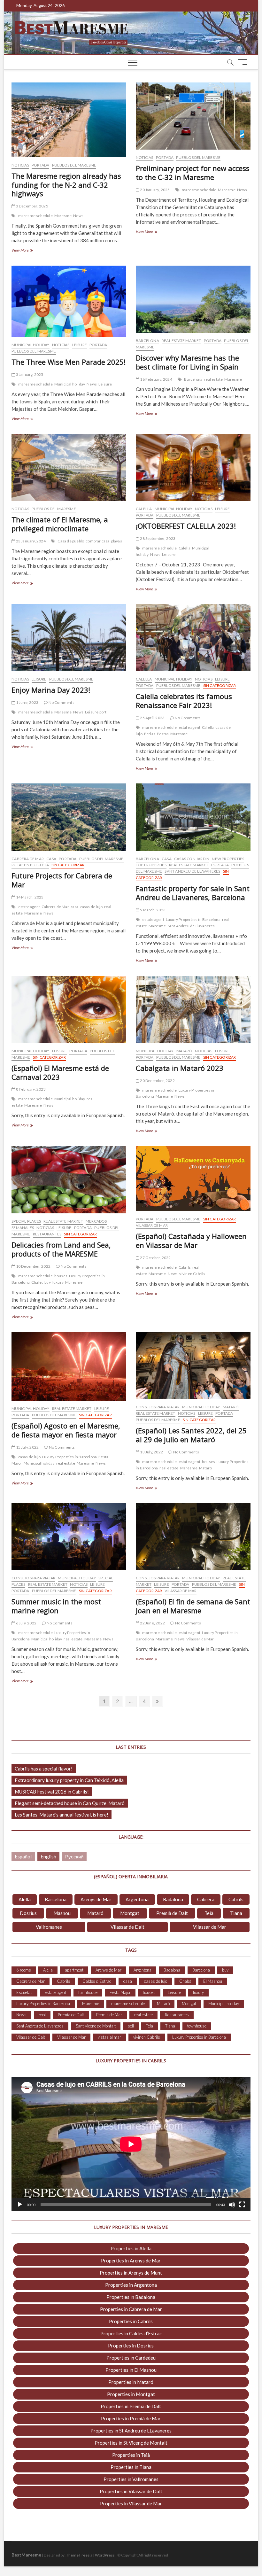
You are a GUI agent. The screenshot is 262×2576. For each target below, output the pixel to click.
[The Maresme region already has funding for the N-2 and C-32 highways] (69, 120)
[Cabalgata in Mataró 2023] (193, 1009)
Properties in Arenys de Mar (131, 2261)
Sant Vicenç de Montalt (96, 2026)
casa (75, 907)
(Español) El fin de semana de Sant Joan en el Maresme (193, 1606)
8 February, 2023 (30, 1089)
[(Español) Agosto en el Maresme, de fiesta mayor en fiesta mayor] (69, 1366)
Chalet (37, 1282)
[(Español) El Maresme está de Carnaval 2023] (69, 1009)
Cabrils (185, 1267)
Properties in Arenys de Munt (131, 2273)
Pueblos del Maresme (74, 165)
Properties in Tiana (131, 2467)
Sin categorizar (220, 685)
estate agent (189, 727)
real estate (213, 379)
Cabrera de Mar (28, 859)
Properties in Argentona (131, 2285)
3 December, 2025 (31, 206)
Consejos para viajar (158, 1407)
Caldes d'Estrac (97, 1981)
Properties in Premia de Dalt (131, 2406)
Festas (163, 734)
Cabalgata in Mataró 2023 (180, 1068)
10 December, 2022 (33, 1266)
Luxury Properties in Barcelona (193, 919)
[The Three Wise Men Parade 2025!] (69, 301)
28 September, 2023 (157, 538)
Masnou (62, 1913)
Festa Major (120, 1992)
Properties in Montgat (131, 2394)
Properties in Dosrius (131, 2346)
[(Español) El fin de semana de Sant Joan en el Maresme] (193, 1537)
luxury (58, 1282)
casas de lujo (92, 907)
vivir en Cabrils (192, 1274)
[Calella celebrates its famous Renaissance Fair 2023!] (193, 638)
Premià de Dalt (172, 1913)
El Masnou (213, 1981)
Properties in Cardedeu (131, 2358)
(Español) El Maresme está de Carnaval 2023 (60, 1072)
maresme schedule (35, 216)
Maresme (63, 216)
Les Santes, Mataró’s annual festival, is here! (62, 1815)
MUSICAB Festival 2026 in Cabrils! (52, 1792)
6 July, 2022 (26, 1623)
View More (27, 251)
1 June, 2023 (27, 702)
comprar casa (97, 541)
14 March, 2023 (29, 897)
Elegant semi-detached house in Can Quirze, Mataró (70, 1803)
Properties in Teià (131, 2455)
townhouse (197, 2026)
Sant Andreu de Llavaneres (192, 871)
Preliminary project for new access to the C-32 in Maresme (193, 173)
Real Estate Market (181, 341)
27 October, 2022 (155, 1258)
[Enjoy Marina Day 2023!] (69, 638)
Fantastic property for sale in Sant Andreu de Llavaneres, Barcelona (193, 893)
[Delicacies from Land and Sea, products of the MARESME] (69, 1180)
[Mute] (232, 2205)
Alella (25, 1899)
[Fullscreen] (242, 2205)
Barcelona (147, 341)
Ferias (150, 734)
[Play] (20, 2205)
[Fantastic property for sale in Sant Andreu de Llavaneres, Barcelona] (193, 817)
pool (42, 2015)
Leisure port (96, 712)
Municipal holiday (30, 345)
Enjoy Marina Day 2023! (51, 690)
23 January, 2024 (30, 541)
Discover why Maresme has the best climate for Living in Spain (187, 362)
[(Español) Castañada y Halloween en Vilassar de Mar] (193, 1179)
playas (117, 541)
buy (48, 1282)
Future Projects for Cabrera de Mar (62, 880)
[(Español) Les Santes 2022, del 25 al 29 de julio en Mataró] (193, 1366)
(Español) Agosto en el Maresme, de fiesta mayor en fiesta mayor (66, 1430)
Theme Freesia (79, 2555)
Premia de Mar (109, 2015)
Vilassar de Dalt (127, 1927)
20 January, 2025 (154, 190)
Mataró (184, 1051)
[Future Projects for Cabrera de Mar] (69, 817)
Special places (26, 1221)
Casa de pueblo (71, 541)
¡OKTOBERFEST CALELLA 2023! (186, 526)
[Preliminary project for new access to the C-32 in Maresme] (193, 116)
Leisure (80, 345)
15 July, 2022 (27, 1447)
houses (61, 1276)
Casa (51, 859)
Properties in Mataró (131, 2382)
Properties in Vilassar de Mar (131, 2503)
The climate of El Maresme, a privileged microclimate (60, 524)
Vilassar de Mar (152, 1225)
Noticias (20, 165)
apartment (74, 1970)
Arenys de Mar (96, 1899)
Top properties (151, 865)
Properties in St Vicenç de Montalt (131, 2443)
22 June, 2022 (152, 1623)
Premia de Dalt (71, 2015)
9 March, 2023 (152, 910)
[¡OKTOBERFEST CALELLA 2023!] (193, 467)
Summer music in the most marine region (56, 1606)
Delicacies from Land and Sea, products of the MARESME (61, 1249)
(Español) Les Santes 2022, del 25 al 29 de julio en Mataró (191, 1435)
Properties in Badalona (131, 2297)
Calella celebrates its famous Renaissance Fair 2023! (184, 701)
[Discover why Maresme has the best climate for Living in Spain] (193, 299)
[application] (131, 2144)
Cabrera (206, 1899)
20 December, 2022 (157, 1081)
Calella (144, 509)
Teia (150, 2026)
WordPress (105, 2555)
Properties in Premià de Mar (131, 2418)
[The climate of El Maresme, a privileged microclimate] (69, 467)
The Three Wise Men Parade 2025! (69, 362)
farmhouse (88, 1992)
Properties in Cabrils (131, 2321)
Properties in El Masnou (131, 2370)
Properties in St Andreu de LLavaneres (131, 2431)
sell (131, 2026)
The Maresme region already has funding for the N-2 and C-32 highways (66, 185)
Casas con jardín (192, 859)
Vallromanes (49, 1927)
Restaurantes (47, 1234)
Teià (209, 1913)
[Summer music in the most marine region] (69, 1537)
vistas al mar (109, 2037)
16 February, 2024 (156, 379)
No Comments (61, 702)
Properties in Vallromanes (131, 2479)
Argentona (137, 1899)
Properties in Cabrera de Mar (131, 2309)
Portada (40, 165)
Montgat (130, 1913)
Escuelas (24, 1992)
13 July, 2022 (151, 1452)
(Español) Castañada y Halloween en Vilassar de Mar (191, 1241)
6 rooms (24, 1970)
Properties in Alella (131, 2248)
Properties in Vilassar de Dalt (131, 2491)
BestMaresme (26, 2555)
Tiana (236, 1913)
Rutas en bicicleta (30, 865)
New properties (228, 859)
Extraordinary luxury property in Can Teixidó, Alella (69, 1780)
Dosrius (28, 1913)
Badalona (173, 1899)
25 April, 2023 (152, 718)
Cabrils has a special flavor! (44, 1769)
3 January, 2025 (29, 374)
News (78, 216)
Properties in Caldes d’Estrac (131, 2333)
